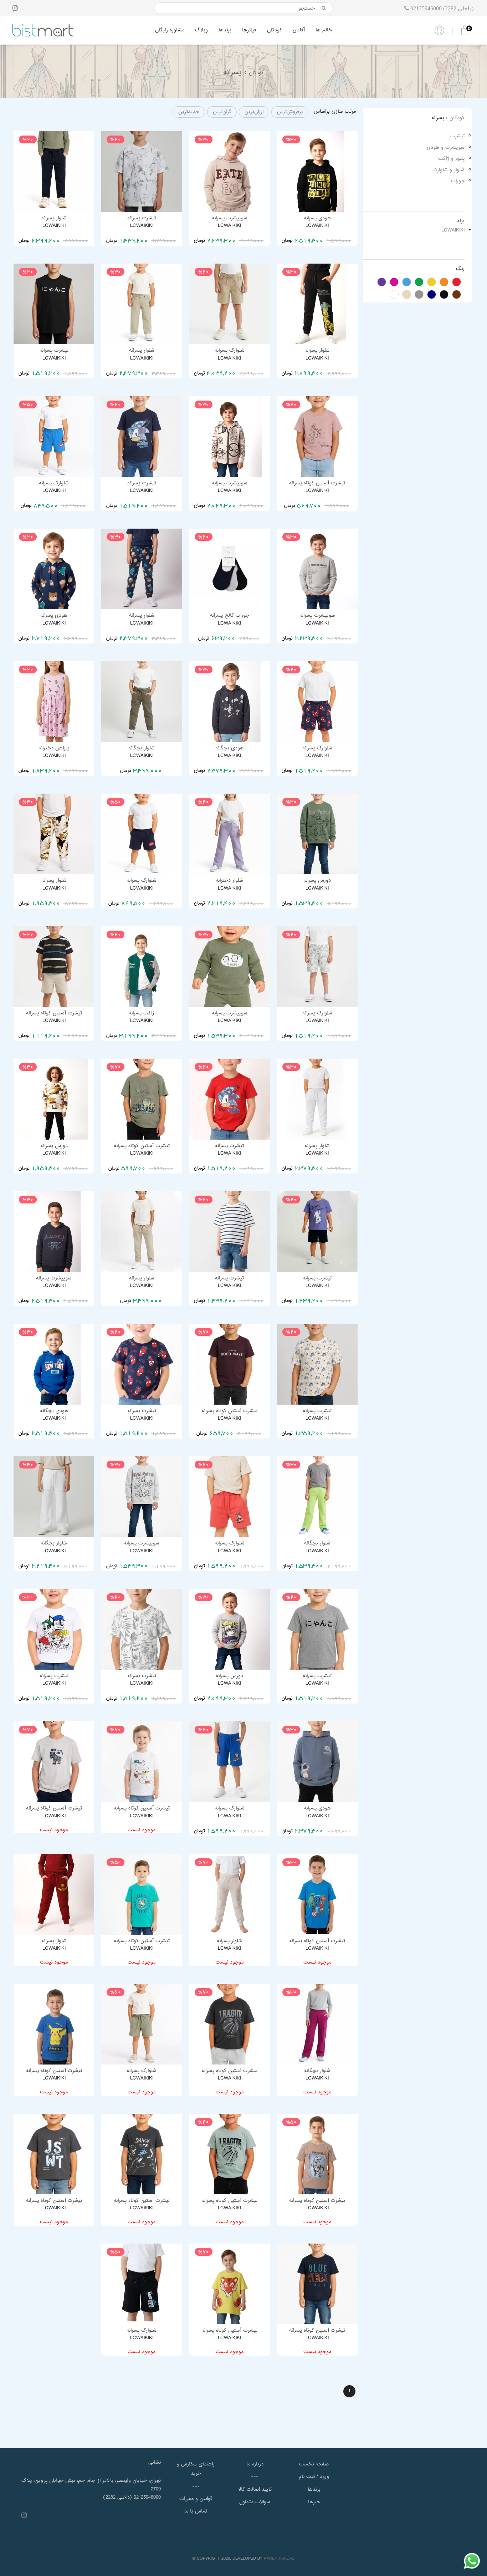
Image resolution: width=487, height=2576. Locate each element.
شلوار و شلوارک (448, 170)
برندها (225, 30)
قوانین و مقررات (196, 2499)
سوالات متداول (255, 2502)
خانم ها (324, 30)
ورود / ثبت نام (314, 2476)
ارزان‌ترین (254, 112)
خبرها (314, 2502)
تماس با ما (196, 2511)
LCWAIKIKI (453, 230)
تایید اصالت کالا (255, 2489)
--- (196, 2486)
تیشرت (457, 136)
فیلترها (249, 30)
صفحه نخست (314, 2464)
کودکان (275, 30)
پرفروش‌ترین (290, 112)
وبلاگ (201, 30)
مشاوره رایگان (170, 30)
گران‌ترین (222, 112)
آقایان (299, 30)
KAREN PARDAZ (279, 2559)
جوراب (458, 181)
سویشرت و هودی (446, 147)
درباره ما (255, 2464)
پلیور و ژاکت (451, 158)
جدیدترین (189, 112)
